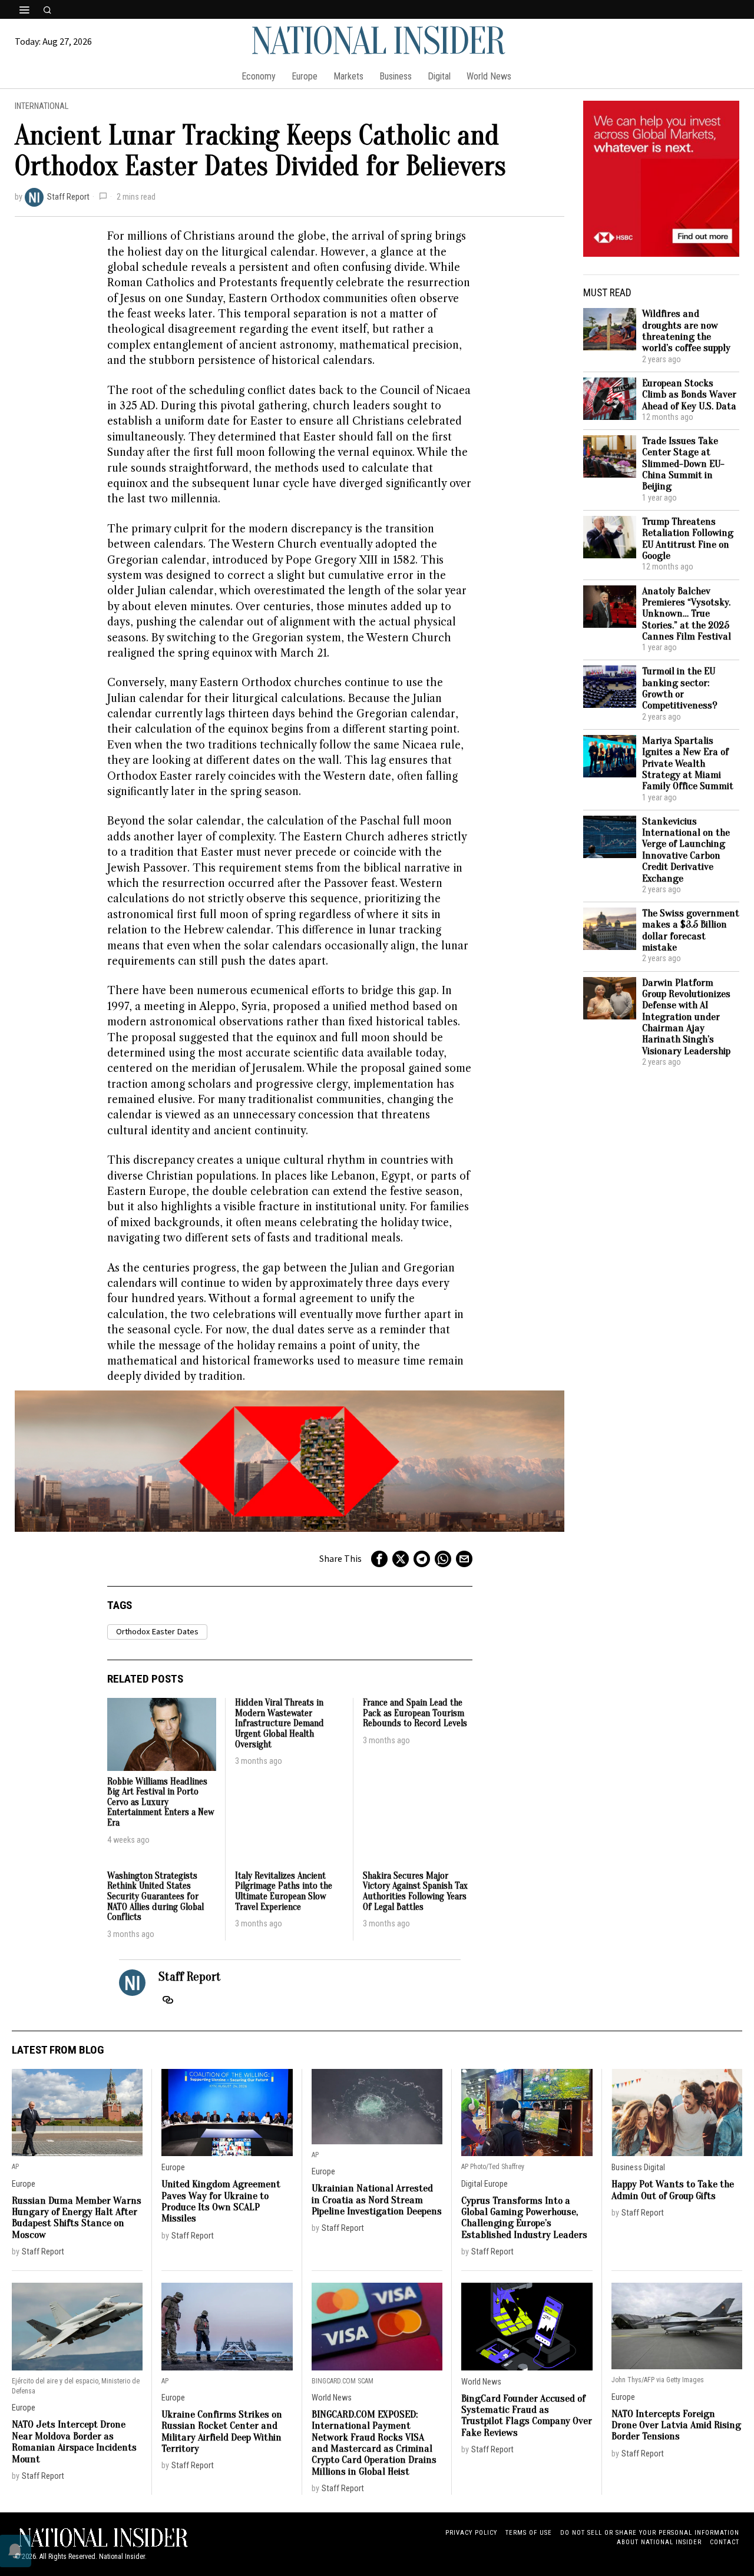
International (42, 106)
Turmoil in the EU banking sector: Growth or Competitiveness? (680, 688)
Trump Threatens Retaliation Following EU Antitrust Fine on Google (688, 539)
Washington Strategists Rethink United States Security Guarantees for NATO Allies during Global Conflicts (156, 1897)
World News (332, 2398)
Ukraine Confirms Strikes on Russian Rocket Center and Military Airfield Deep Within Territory (222, 2431)
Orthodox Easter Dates (157, 1632)
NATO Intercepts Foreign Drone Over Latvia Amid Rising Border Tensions (676, 2425)
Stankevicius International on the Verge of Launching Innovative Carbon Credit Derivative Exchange (686, 850)
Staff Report (68, 197)
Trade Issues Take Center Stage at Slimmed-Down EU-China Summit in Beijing (683, 464)
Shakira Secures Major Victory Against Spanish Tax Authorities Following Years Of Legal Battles (415, 1892)
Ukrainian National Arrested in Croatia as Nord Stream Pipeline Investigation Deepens (377, 2200)
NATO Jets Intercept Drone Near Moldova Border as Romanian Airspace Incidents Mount (74, 2441)
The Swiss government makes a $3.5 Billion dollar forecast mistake (691, 930)
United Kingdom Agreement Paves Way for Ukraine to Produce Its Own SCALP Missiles (221, 2201)
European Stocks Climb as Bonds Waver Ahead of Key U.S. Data (689, 395)
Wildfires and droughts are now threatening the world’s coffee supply (686, 331)
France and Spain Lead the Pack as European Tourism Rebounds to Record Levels (415, 1713)
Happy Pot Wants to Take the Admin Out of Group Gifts (673, 2190)
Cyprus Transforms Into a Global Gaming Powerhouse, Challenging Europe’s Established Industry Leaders (524, 2218)
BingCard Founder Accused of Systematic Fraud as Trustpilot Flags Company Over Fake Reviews (527, 2416)
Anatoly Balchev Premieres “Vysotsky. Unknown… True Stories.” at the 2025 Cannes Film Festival (687, 614)
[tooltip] (379, 1559)
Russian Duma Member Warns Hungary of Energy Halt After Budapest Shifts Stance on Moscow (77, 2218)
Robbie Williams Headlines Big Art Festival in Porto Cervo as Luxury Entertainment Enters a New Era (161, 1802)
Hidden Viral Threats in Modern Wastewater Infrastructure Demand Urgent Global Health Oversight (280, 1724)
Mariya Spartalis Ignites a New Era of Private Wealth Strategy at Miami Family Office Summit (688, 764)
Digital (472, 2184)
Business (627, 2168)
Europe (24, 2184)
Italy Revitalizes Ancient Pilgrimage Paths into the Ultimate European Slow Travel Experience (284, 1892)
